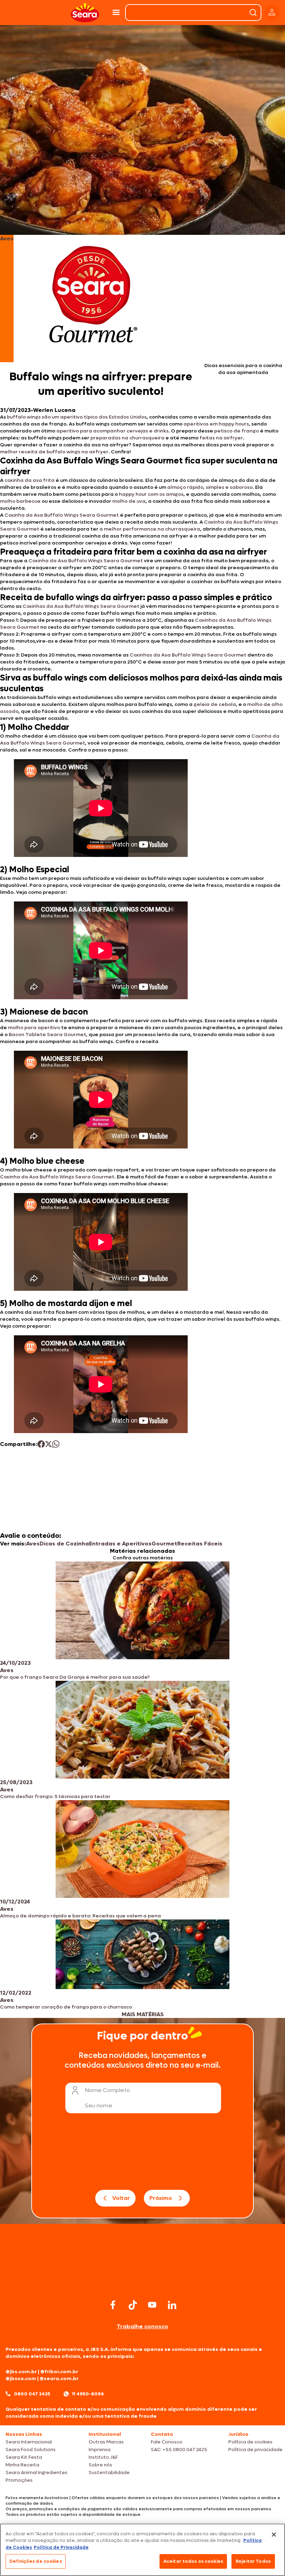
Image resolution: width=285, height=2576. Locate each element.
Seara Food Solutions (31, 2450)
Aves (33, 1544)
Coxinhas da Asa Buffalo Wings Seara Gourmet (81, 606)
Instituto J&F (103, 2457)
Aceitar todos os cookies (193, 2561)
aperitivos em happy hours (216, 424)
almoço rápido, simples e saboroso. (211, 487)
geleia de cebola (215, 704)
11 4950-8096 (88, 2394)
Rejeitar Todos (253, 2561)
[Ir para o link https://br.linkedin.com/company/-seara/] (172, 2305)
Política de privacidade (255, 2450)
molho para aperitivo (34, 1028)
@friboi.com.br (59, 2372)
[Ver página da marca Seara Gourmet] (93, 299)
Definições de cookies (36, 2561)
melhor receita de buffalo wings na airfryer (54, 452)
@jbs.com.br (21, 2372)
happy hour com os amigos (151, 494)
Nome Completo (107, 2090)
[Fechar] (274, 2535)
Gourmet (164, 1544)
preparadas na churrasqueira (127, 438)
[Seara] (85, 13)
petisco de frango (236, 431)
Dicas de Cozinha (64, 1544)
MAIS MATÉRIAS (143, 2014)
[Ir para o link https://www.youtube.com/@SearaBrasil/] (152, 2305)
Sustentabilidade (109, 2472)
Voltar (121, 2198)
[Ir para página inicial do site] (142, 2284)
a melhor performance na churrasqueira (150, 529)
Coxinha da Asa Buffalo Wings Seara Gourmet (62, 515)
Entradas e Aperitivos (120, 1544)
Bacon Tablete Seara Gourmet (47, 1035)
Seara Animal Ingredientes (36, 2472)
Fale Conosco (167, 2442)
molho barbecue (20, 501)
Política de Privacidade (61, 2547)
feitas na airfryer (221, 438)
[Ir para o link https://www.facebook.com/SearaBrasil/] (113, 2305)
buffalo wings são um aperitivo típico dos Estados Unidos (77, 417)
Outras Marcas (106, 2442)
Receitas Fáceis (200, 1544)
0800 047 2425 (32, 2394)
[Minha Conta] (272, 13)
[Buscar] (253, 13)
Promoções (19, 2480)
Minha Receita (22, 2465)
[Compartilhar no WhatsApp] (56, 1444)
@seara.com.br (59, 2379)
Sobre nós (100, 2465)
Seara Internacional (29, 2442)
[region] (142, 2550)
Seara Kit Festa (24, 2457)
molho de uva (129, 501)
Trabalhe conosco (142, 2326)
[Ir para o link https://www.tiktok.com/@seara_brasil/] (133, 2305)
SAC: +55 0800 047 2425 (179, 2450)
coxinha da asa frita (30, 480)
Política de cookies (250, 2442)
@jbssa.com (21, 2379)
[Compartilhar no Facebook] (41, 1444)
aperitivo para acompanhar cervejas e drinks (112, 431)
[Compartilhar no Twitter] (48, 1444)
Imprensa (100, 2450)
